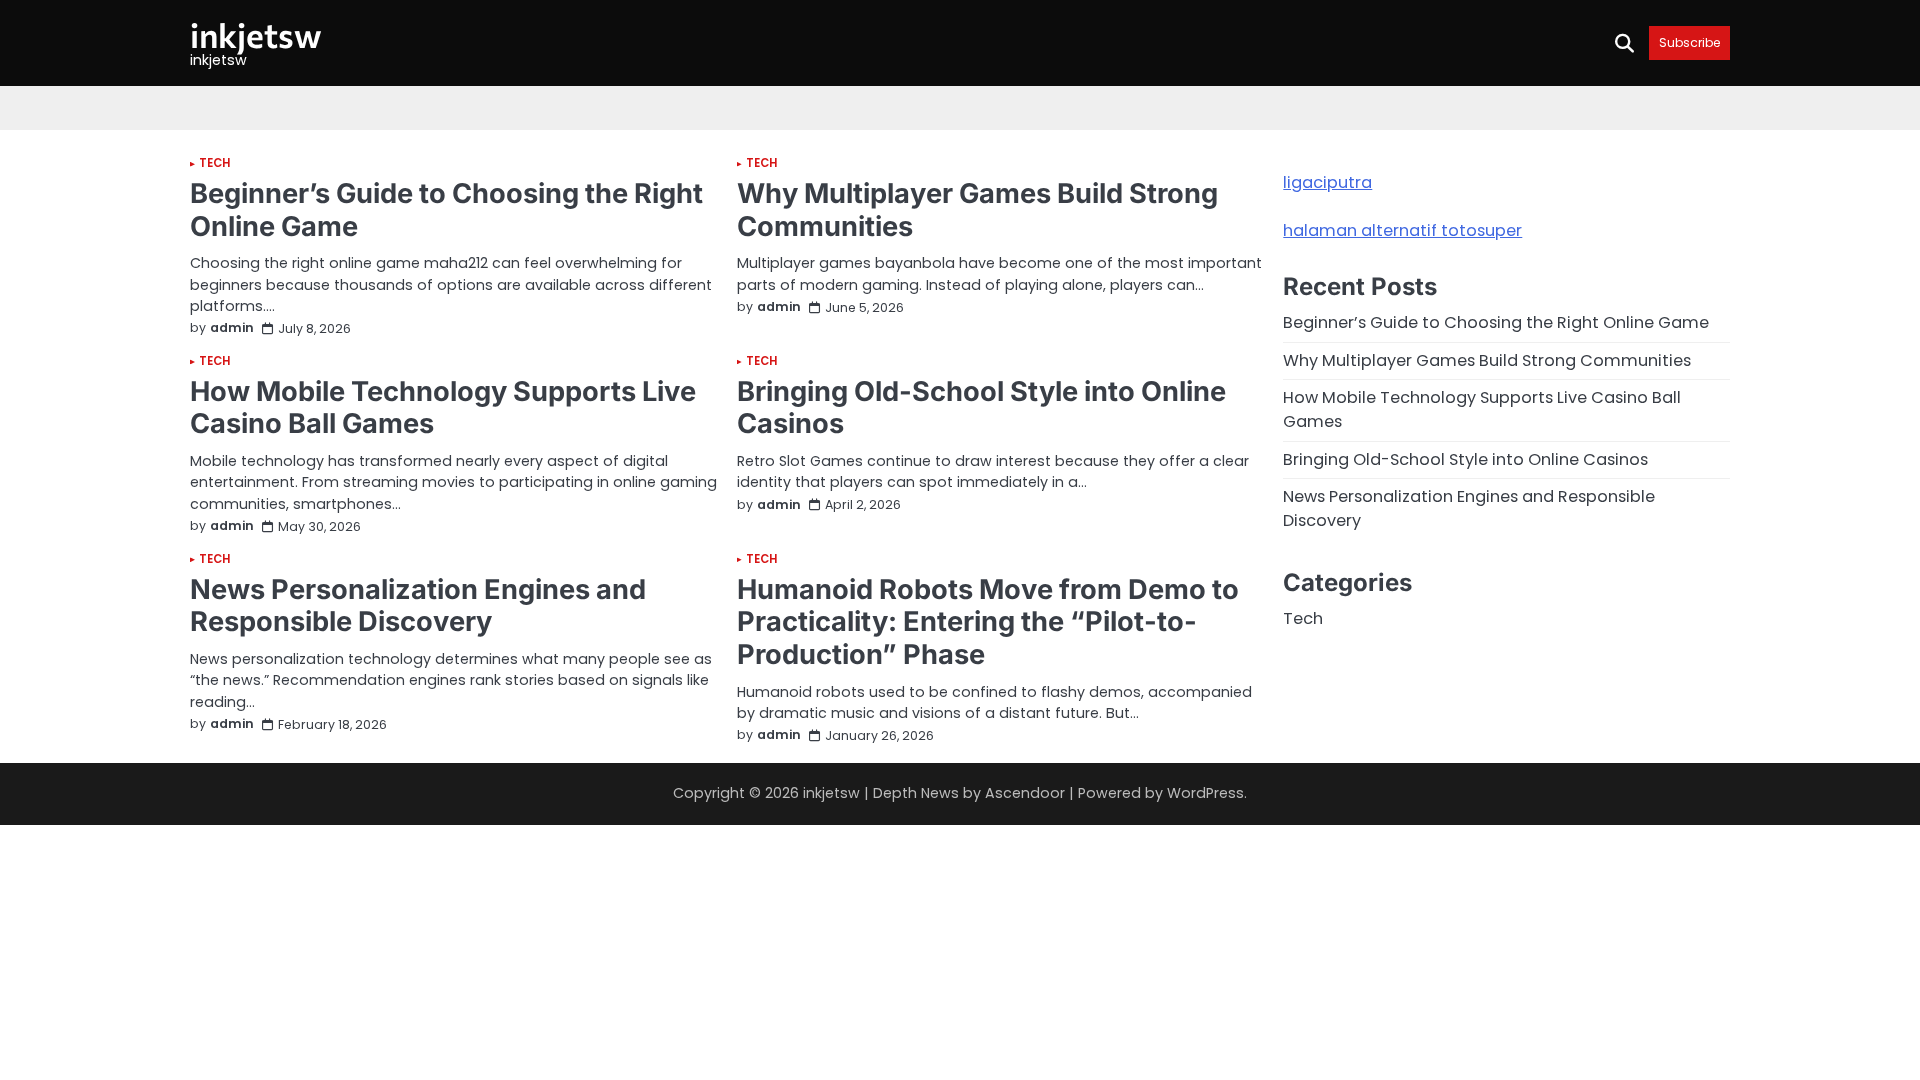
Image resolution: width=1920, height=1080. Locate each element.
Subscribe (1689, 42)
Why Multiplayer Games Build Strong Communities (977, 210)
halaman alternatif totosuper (1402, 230)
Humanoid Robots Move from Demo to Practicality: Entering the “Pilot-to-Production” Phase (988, 622)
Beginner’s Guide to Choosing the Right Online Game (446, 210)
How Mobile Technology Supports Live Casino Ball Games (443, 408)
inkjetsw (256, 34)
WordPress (1205, 793)
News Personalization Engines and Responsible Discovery (418, 606)
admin (232, 328)
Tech (214, 163)
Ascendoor (1025, 793)
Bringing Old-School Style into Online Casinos (981, 408)
